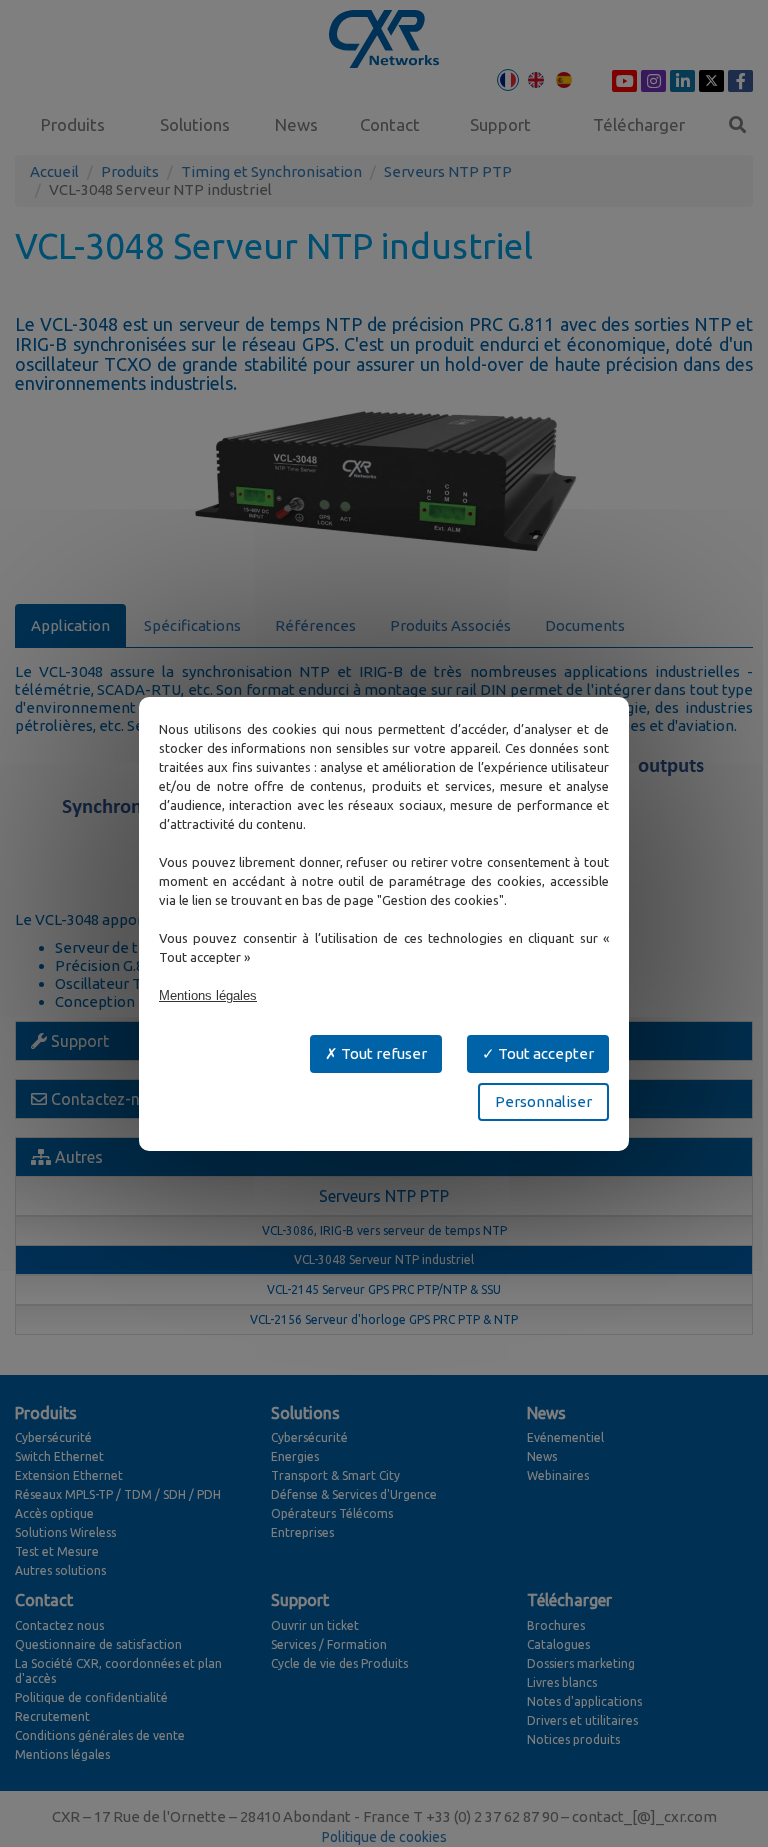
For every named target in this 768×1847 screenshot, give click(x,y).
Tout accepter (544, 1053)
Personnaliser (543, 1101)
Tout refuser (382, 1053)
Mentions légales (208, 995)
